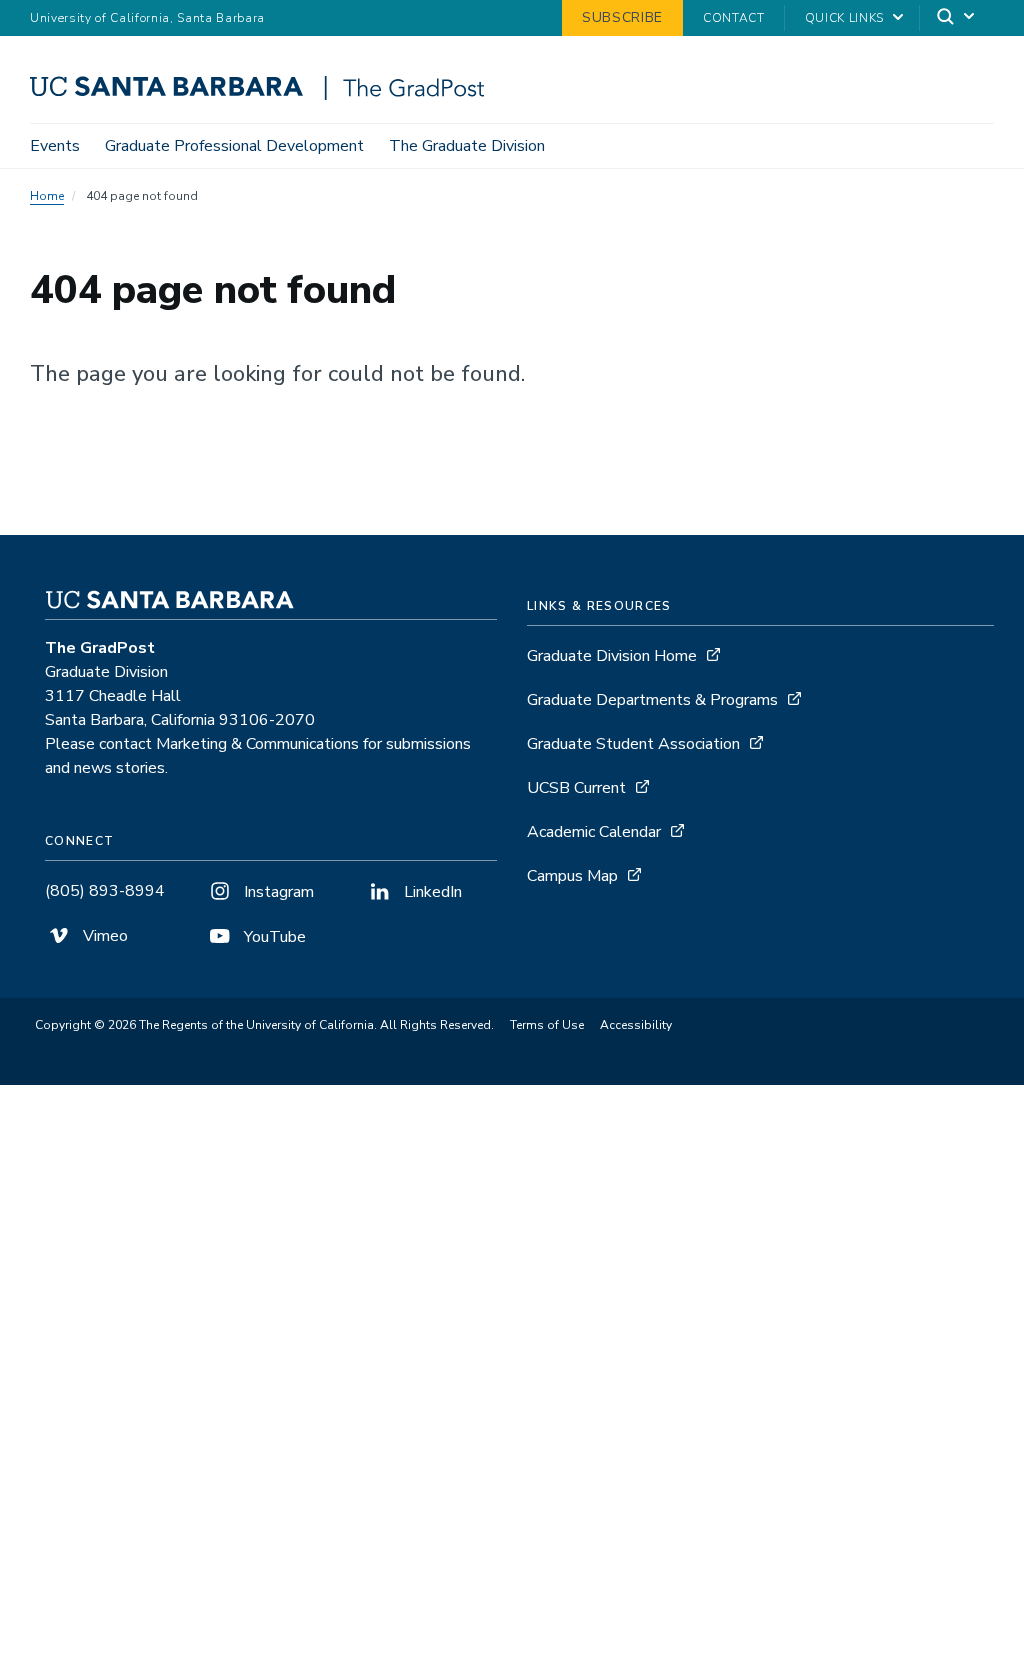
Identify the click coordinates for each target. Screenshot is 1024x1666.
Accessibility (636, 1025)
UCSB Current (576, 788)
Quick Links (844, 18)
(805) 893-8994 (105, 891)
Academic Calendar (594, 832)
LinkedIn (431, 892)
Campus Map (572, 876)
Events (55, 146)
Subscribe (622, 17)
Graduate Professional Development (234, 146)
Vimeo (103, 936)
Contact (734, 18)
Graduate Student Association (633, 744)
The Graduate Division (467, 146)
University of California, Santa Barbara (147, 18)
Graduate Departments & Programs (652, 700)
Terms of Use (547, 1025)
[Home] (264, 95)
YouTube (273, 937)
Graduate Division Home (612, 656)
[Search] (957, 18)
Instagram (277, 892)
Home (47, 196)
